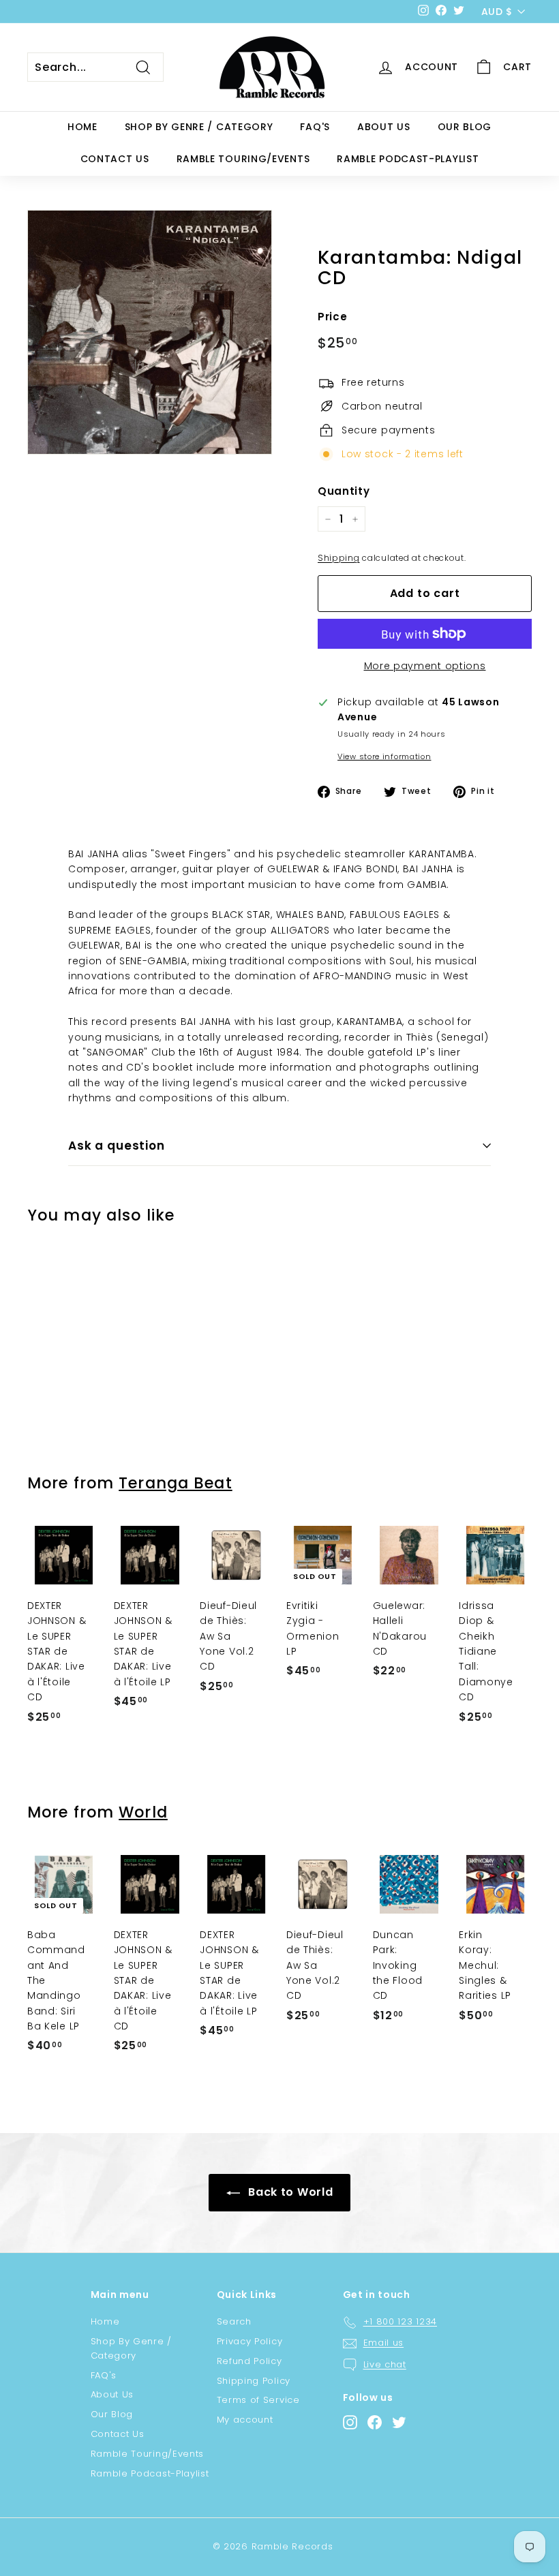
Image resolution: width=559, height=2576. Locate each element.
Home (82, 127)
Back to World (289, 2192)
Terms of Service (258, 2400)
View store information (384, 756)
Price (333, 317)
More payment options (425, 666)
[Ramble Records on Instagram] (350, 2422)
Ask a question (117, 1146)
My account (245, 2420)
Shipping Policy (254, 2381)
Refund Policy (250, 2361)
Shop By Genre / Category (199, 127)
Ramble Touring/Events (243, 159)
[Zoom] (150, 332)
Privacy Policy (250, 2341)
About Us (384, 127)
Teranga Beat (175, 1483)
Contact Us (115, 159)
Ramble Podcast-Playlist (408, 159)
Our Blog (465, 127)
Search (234, 2321)
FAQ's (315, 127)
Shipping (339, 558)
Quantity (344, 491)
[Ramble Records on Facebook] (375, 2422)
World (143, 1812)
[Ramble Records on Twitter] (399, 2422)
